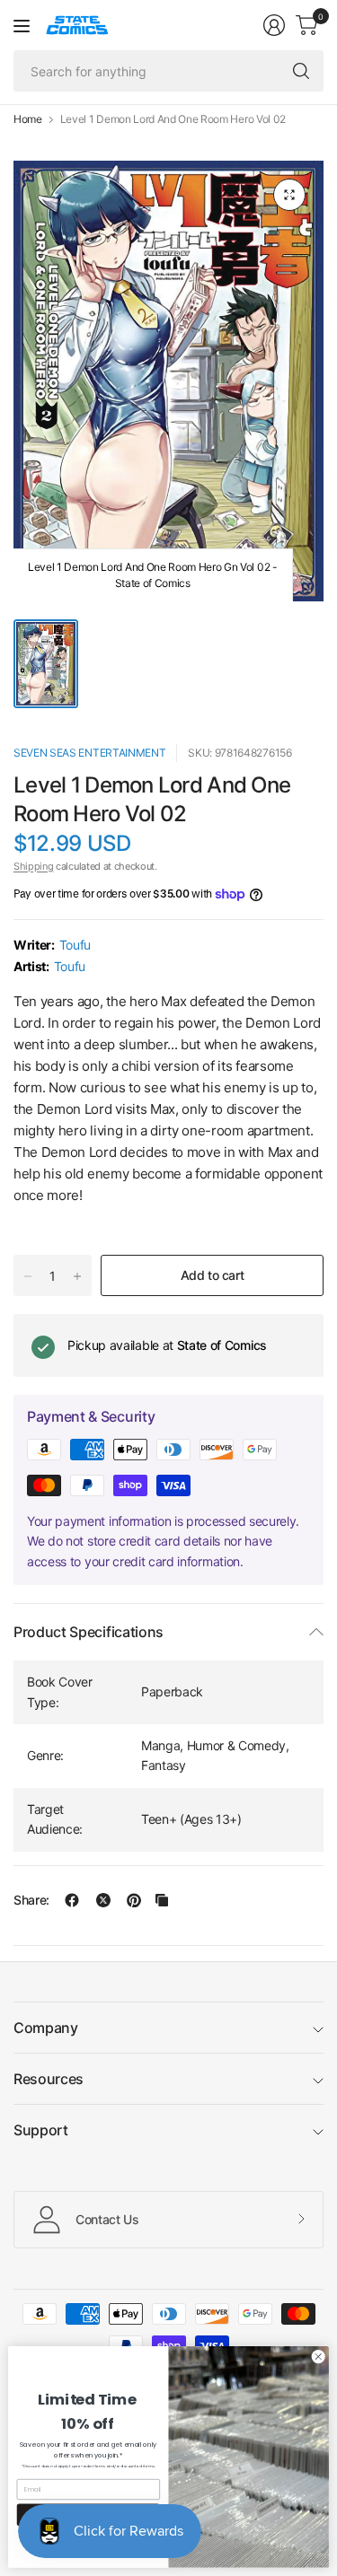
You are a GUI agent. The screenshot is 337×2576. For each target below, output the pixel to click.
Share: (31, 1900)
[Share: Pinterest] (134, 1900)
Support (41, 2130)
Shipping (33, 866)
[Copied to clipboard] (162, 1900)
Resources (49, 2079)
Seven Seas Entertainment (89, 753)
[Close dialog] (318, 2357)
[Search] (301, 71)
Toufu (75, 945)
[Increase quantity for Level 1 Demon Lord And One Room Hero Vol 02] (77, 1276)
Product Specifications (89, 1632)
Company (46, 2028)
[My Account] (274, 25)
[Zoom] (289, 195)
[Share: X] (103, 1900)
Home (28, 119)
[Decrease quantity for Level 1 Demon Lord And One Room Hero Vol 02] (28, 1276)
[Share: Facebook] (72, 1900)
